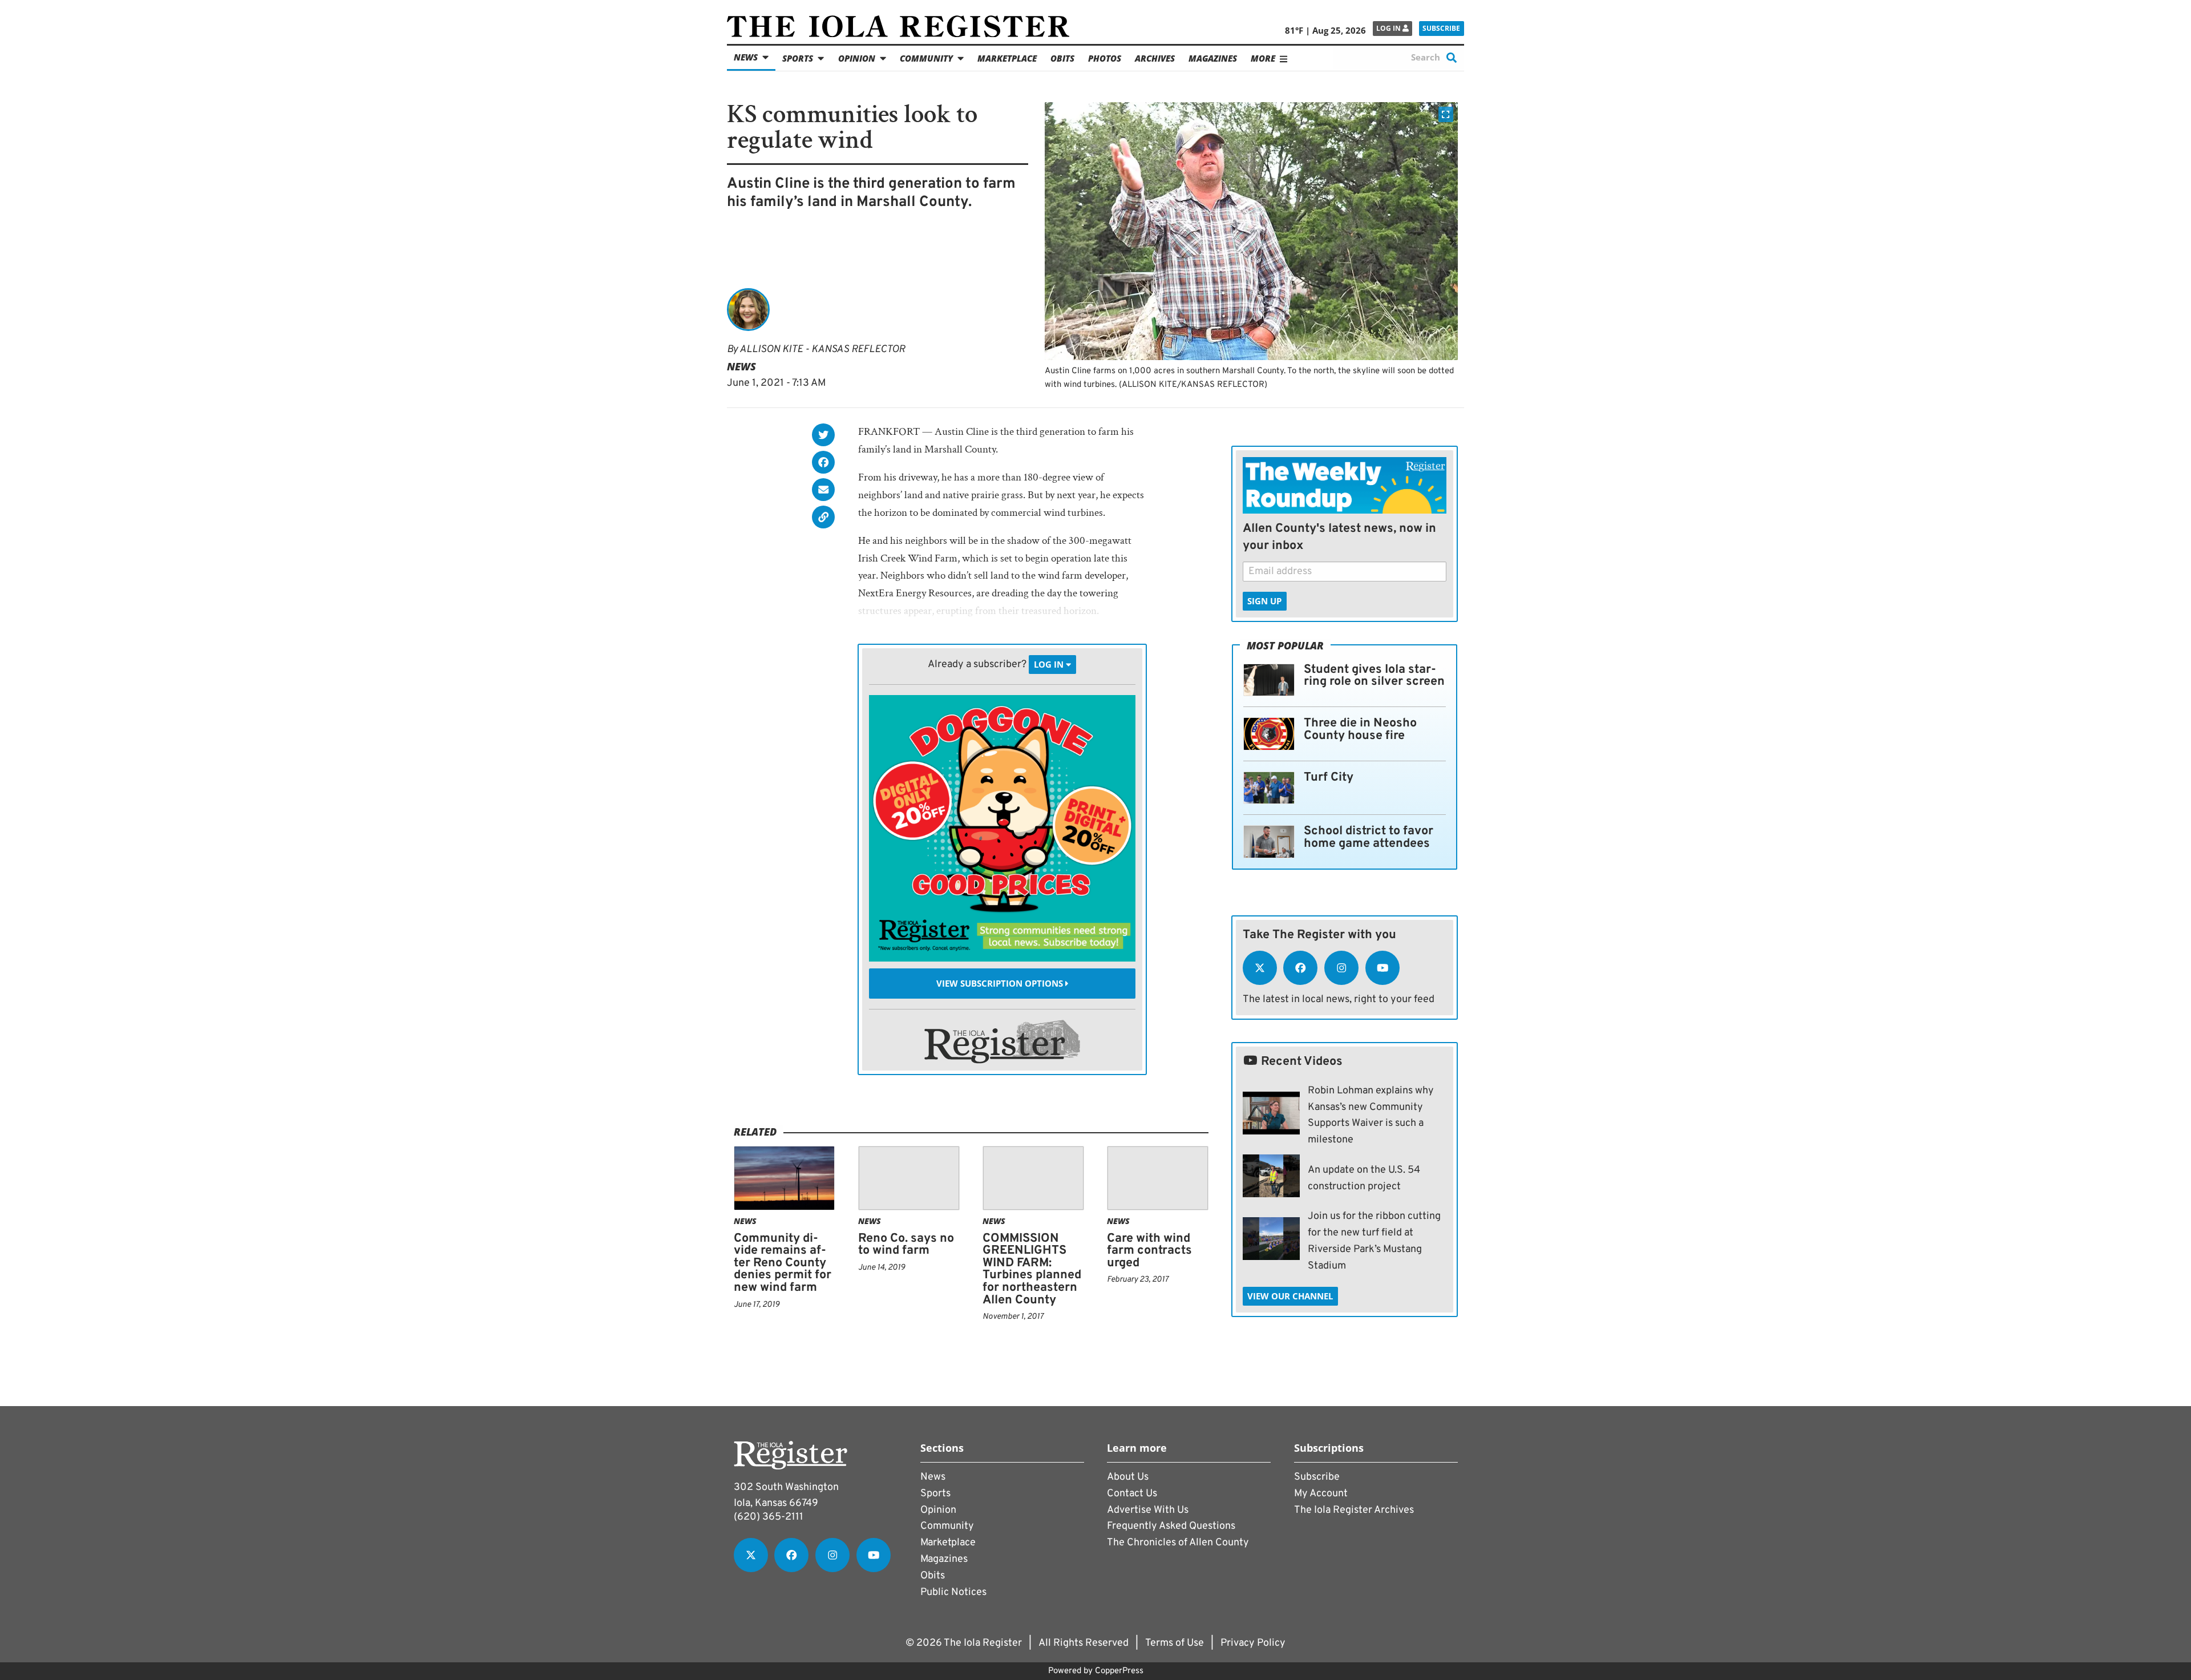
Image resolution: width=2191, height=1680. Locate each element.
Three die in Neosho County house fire (1360, 730)
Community (926, 58)
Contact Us (1132, 1494)
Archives (1155, 58)
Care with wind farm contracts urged (1149, 1251)
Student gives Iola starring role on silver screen (1374, 676)
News (746, 57)
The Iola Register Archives (1354, 1510)
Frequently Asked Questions (1171, 1526)
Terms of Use (1175, 1643)
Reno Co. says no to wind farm (906, 1245)
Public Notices (953, 1592)
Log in (1389, 28)
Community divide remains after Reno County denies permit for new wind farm (783, 1263)
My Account (1321, 1494)
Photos (1105, 58)
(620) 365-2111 (769, 1517)
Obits (1062, 58)
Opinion (857, 58)
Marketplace (1007, 58)
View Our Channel (1290, 1296)
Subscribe (1441, 28)
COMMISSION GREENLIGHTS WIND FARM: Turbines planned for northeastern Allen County (1032, 1269)
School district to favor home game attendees (1369, 837)
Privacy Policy (1253, 1643)
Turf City (1329, 778)
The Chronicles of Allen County (1178, 1543)
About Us (1128, 1477)
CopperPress (1119, 1671)
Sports (798, 58)
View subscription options (1001, 983)
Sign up (1264, 601)
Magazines (1213, 58)
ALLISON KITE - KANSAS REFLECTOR (822, 350)
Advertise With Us (1148, 1510)
